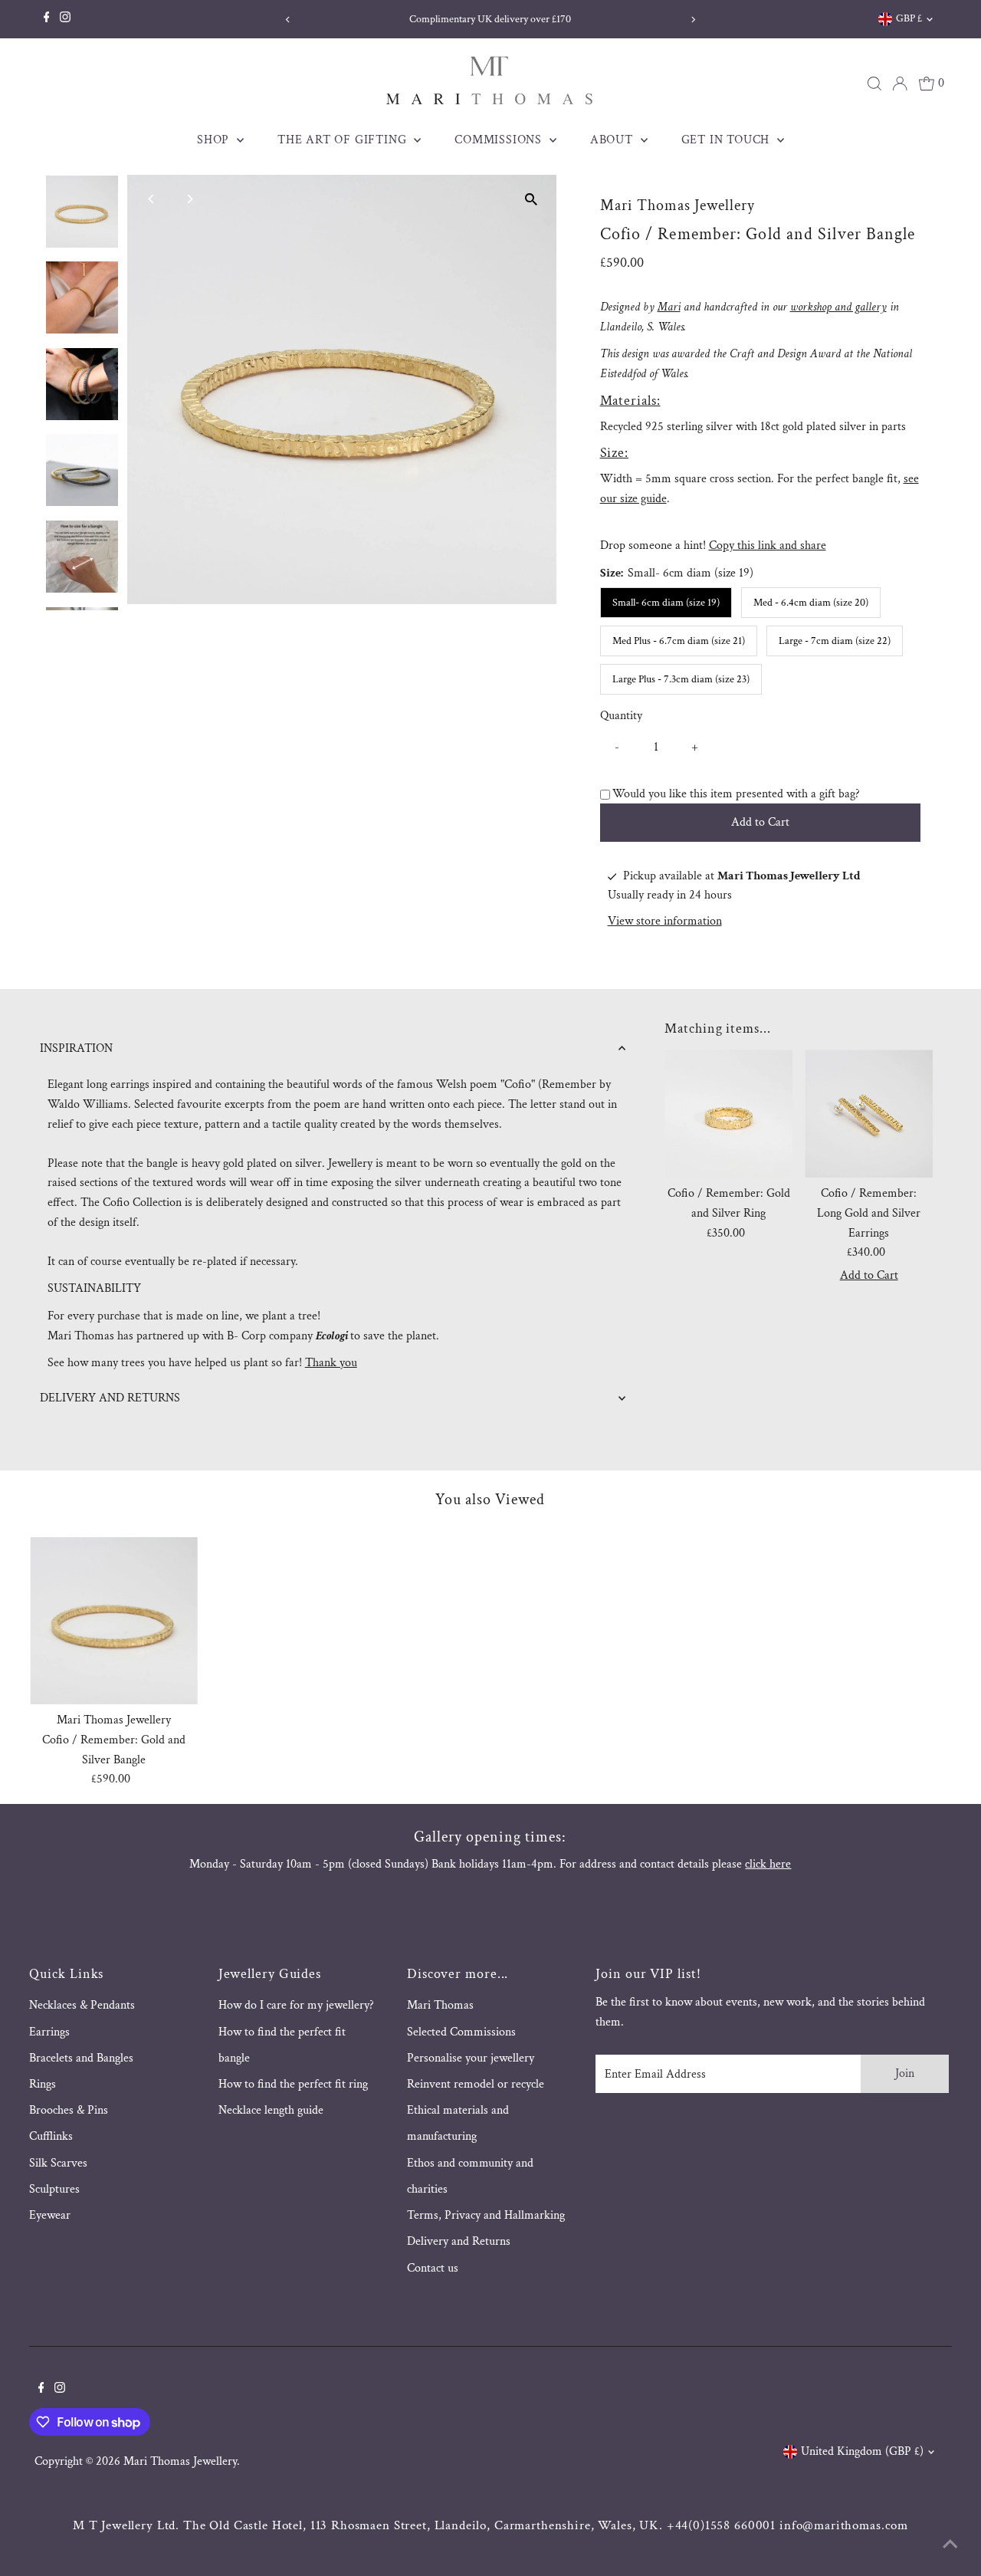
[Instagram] (65, 19)
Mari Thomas (440, 2005)
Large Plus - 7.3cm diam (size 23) (681, 679)
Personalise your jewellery (471, 2058)
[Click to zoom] (532, 200)
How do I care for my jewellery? (296, 2005)
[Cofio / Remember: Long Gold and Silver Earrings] (869, 1114)
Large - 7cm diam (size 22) (835, 641)
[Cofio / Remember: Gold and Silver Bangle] (114, 1621)
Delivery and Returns (459, 2241)
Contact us (433, 2268)
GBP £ (909, 18)
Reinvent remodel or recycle (476, 2084)
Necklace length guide (271, 2110)
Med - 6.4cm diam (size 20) (811, 603)
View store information (665, 922)
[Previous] (288, 20)
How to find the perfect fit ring (293, 2084)
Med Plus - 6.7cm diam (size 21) (679, 641)
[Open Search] (874, 84)
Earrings (49, 2032)
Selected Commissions (461, 2032)
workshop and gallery (838, 307)
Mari (669, 307)
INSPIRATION (76, 1048)
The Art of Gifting (344, 140)
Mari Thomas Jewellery (180, 2461)
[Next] (693, 20)
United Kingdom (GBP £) (862, 2451)
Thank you (331, 1363)
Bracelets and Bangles (81, 2058)
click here (768, 1864)
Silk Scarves (58, 2163)
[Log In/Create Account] (900, 84)
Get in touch (727, 140)
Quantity (621, 716)
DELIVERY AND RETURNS (110, 1398)
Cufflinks (51, 2136)
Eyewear (50, 2215)
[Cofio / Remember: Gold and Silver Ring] (728, 1114)
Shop (215, 140)
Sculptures (54, 2189)
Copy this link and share (768, 545)
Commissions (500, 140)
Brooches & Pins (69, 2110)
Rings (43, 2084)
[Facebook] (47, 19)
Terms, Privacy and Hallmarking (486, 2215)
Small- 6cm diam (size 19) (666, 603)
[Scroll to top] (950, 2545)
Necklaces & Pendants (82, 2005)
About (614, 140)
